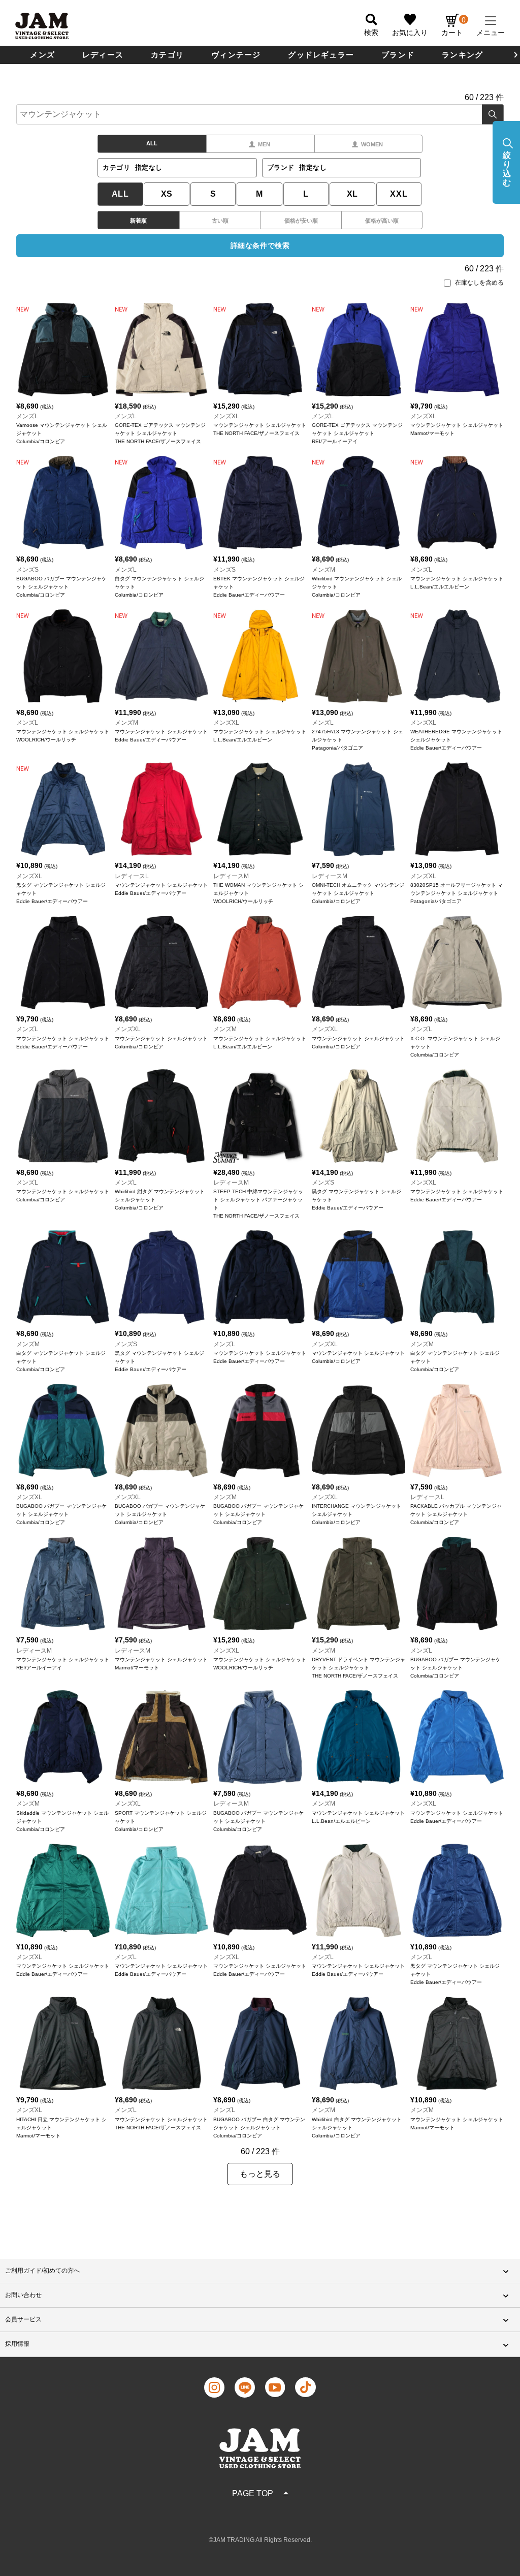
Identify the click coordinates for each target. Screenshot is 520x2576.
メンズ (42, 55)
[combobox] (260, 114)
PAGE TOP (253, 2493)
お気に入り (410, 33)
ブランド (398, 55)
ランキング (462, 55)
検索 (493, 114)
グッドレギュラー (321, 55)
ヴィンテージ (236, 55)
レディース (103, 55)
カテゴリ (167, 55)
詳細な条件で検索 (260, 245)
